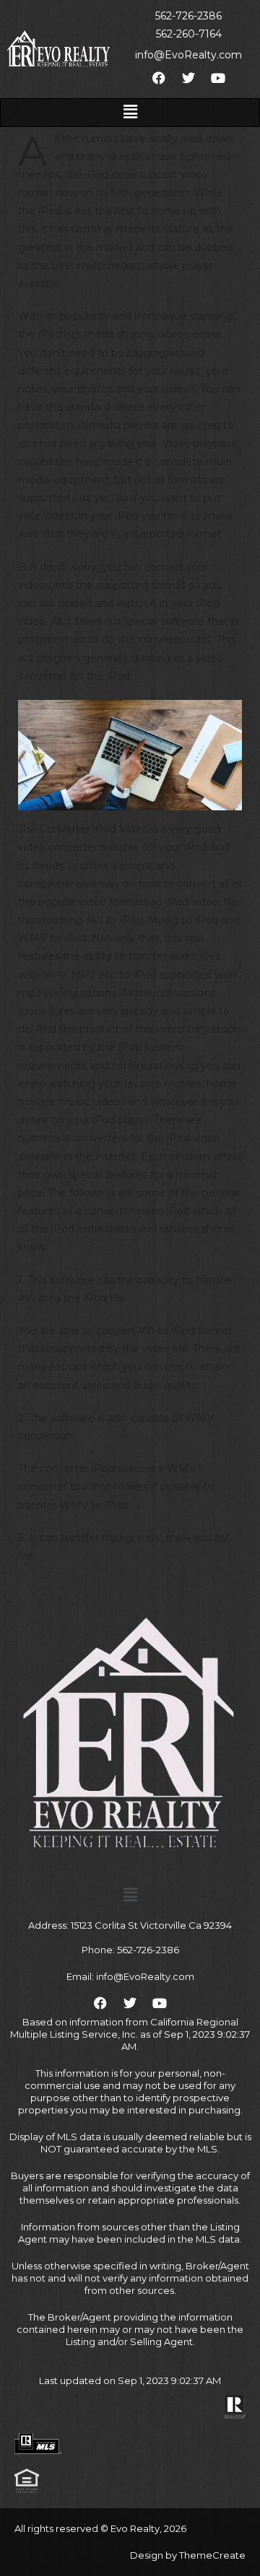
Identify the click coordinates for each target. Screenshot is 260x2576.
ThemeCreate (212, 2555)
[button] (130, 113)
